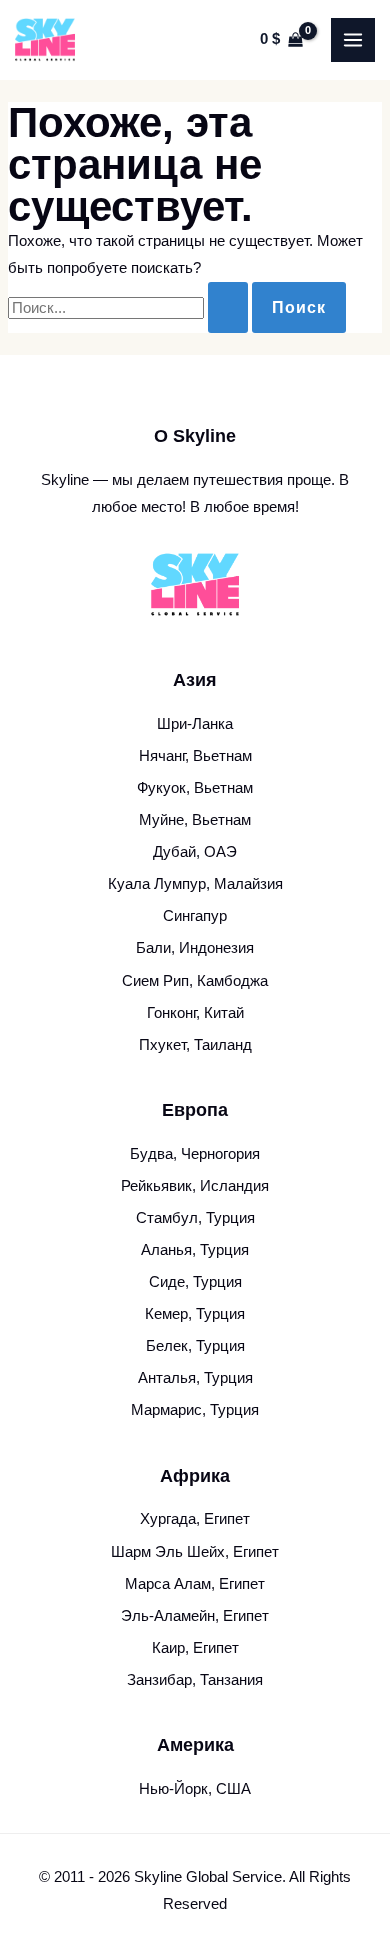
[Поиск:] (130, 308)
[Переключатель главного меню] (353, 40)
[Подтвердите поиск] (228, 307)
